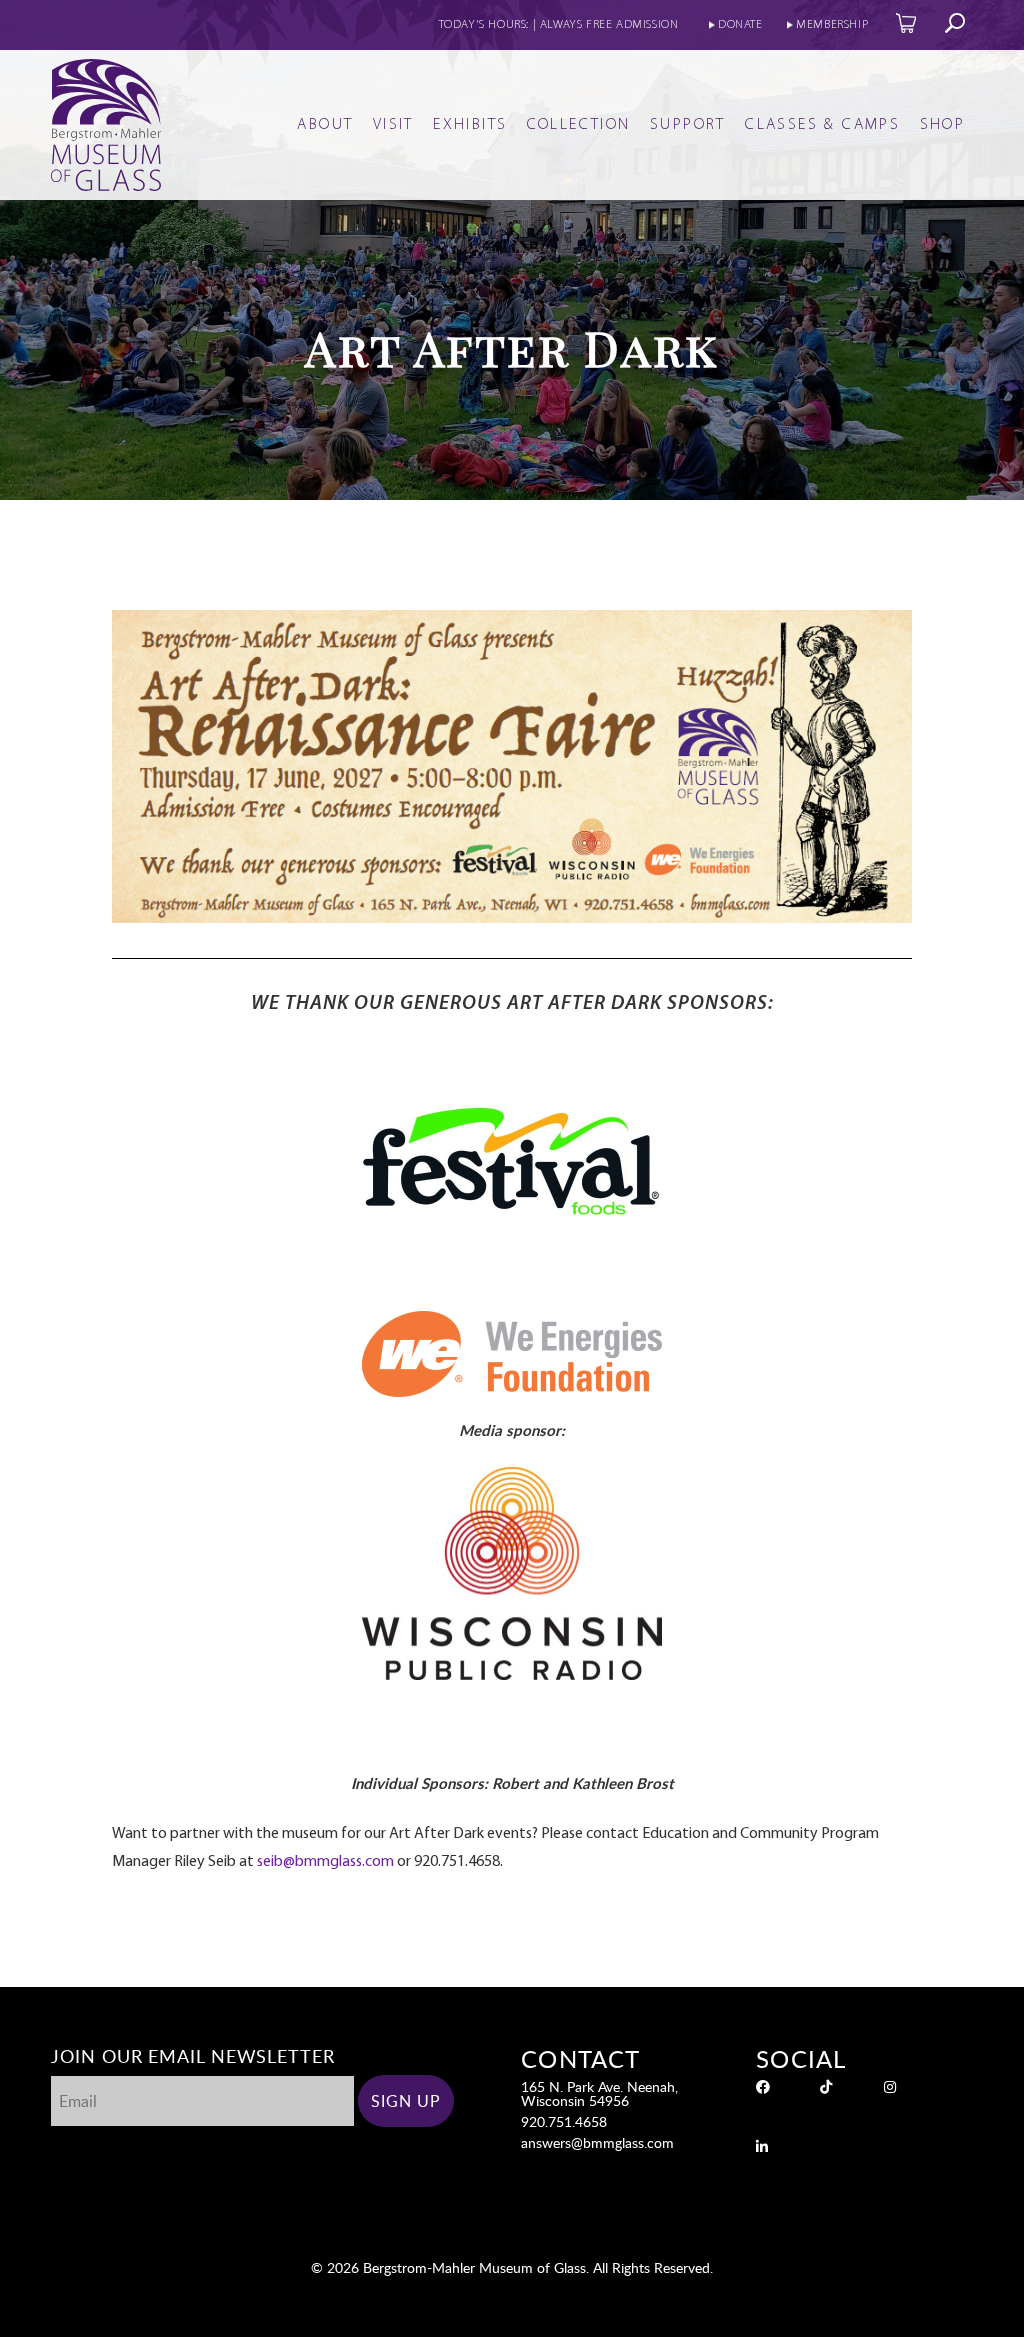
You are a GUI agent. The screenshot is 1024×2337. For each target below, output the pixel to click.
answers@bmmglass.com (597, 2142)
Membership (832, 25)
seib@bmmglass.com (325, 1862)
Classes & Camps (822, 125)
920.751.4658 (564, 2121)
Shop (943, 125)
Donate (740, 25)
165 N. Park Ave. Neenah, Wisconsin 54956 (599, 2093)
